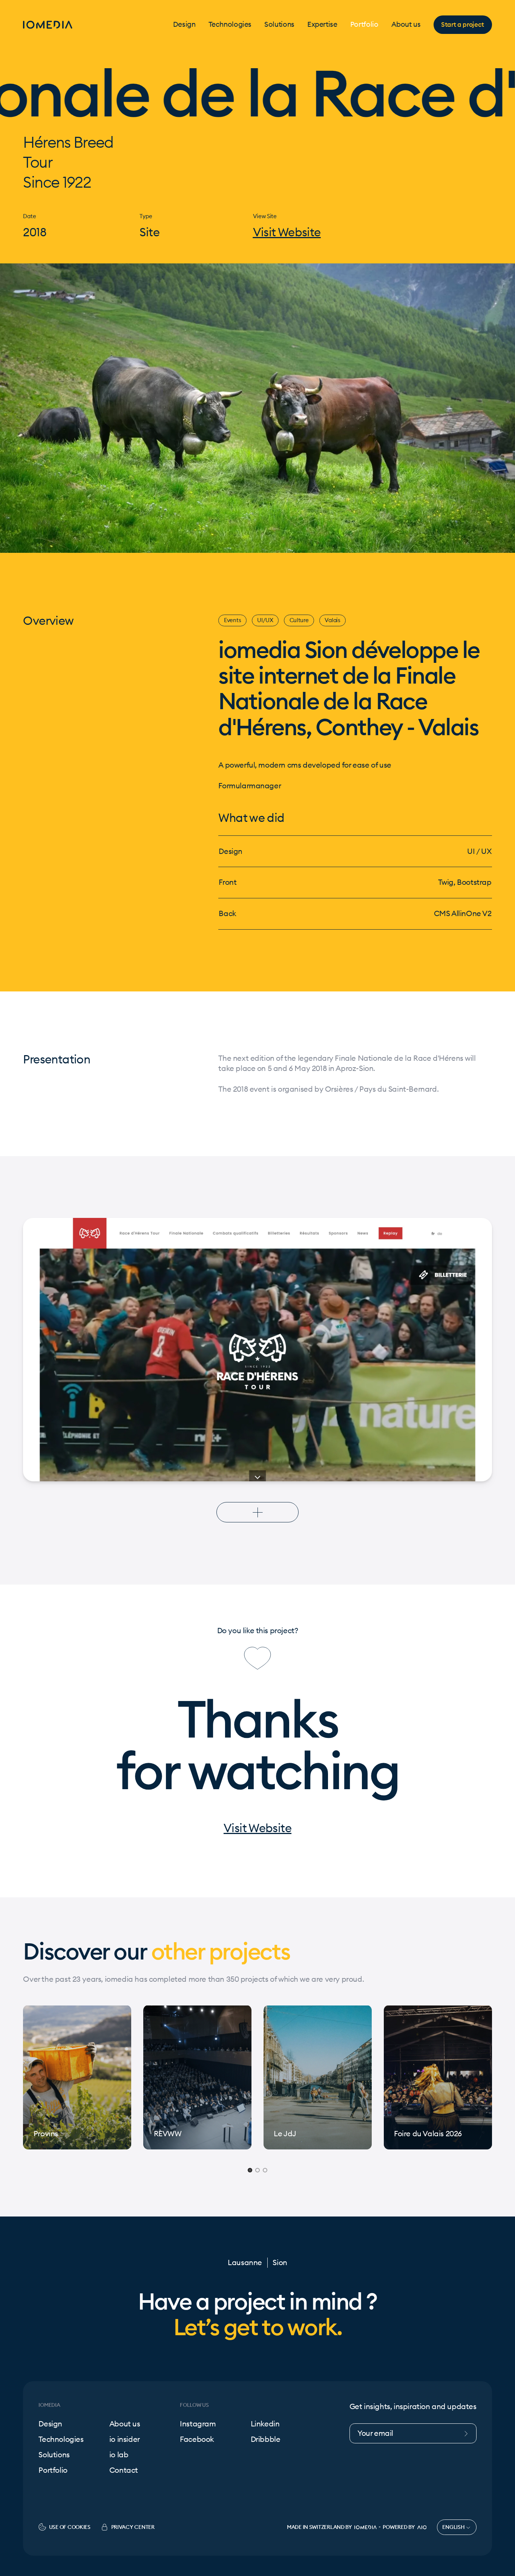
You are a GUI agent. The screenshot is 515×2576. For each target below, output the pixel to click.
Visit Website (287, 233)
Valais (332, 620)
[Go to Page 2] (257, 2170)
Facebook (197, 2439)
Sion (280, 2263)
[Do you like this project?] (257, 1658)
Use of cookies (70, 2527)
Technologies (230, 25)
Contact (124, 2470)
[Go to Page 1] (250, 2170)
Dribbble (266, 2439)
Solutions (279, 25)
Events (232, 620)
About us (406, 25)
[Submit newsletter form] (469, 2433)
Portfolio (364, 25)
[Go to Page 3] (265, 2170)
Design (184, 25)
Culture (299, 620)
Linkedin (265, 2424)
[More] (258, 1512)
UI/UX (265, 620)
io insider (125, 2439)
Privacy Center (133, 2527)
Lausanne (245, 2263)
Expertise (322, 25)
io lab (119, 2455)
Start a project (463, 24)
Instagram (198, 2424)
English (454, 2527)
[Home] (48, 25)
